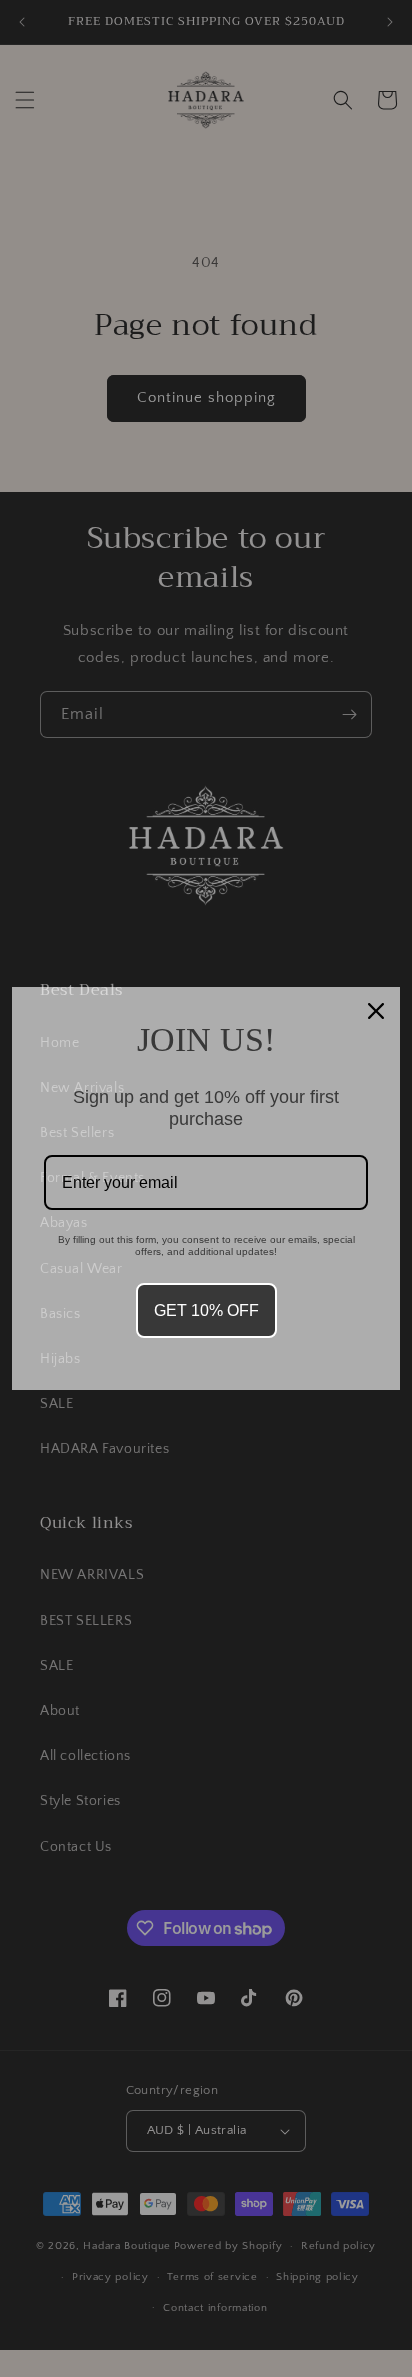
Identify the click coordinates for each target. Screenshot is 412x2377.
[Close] (376, 1011)
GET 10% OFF (206, 1310)
